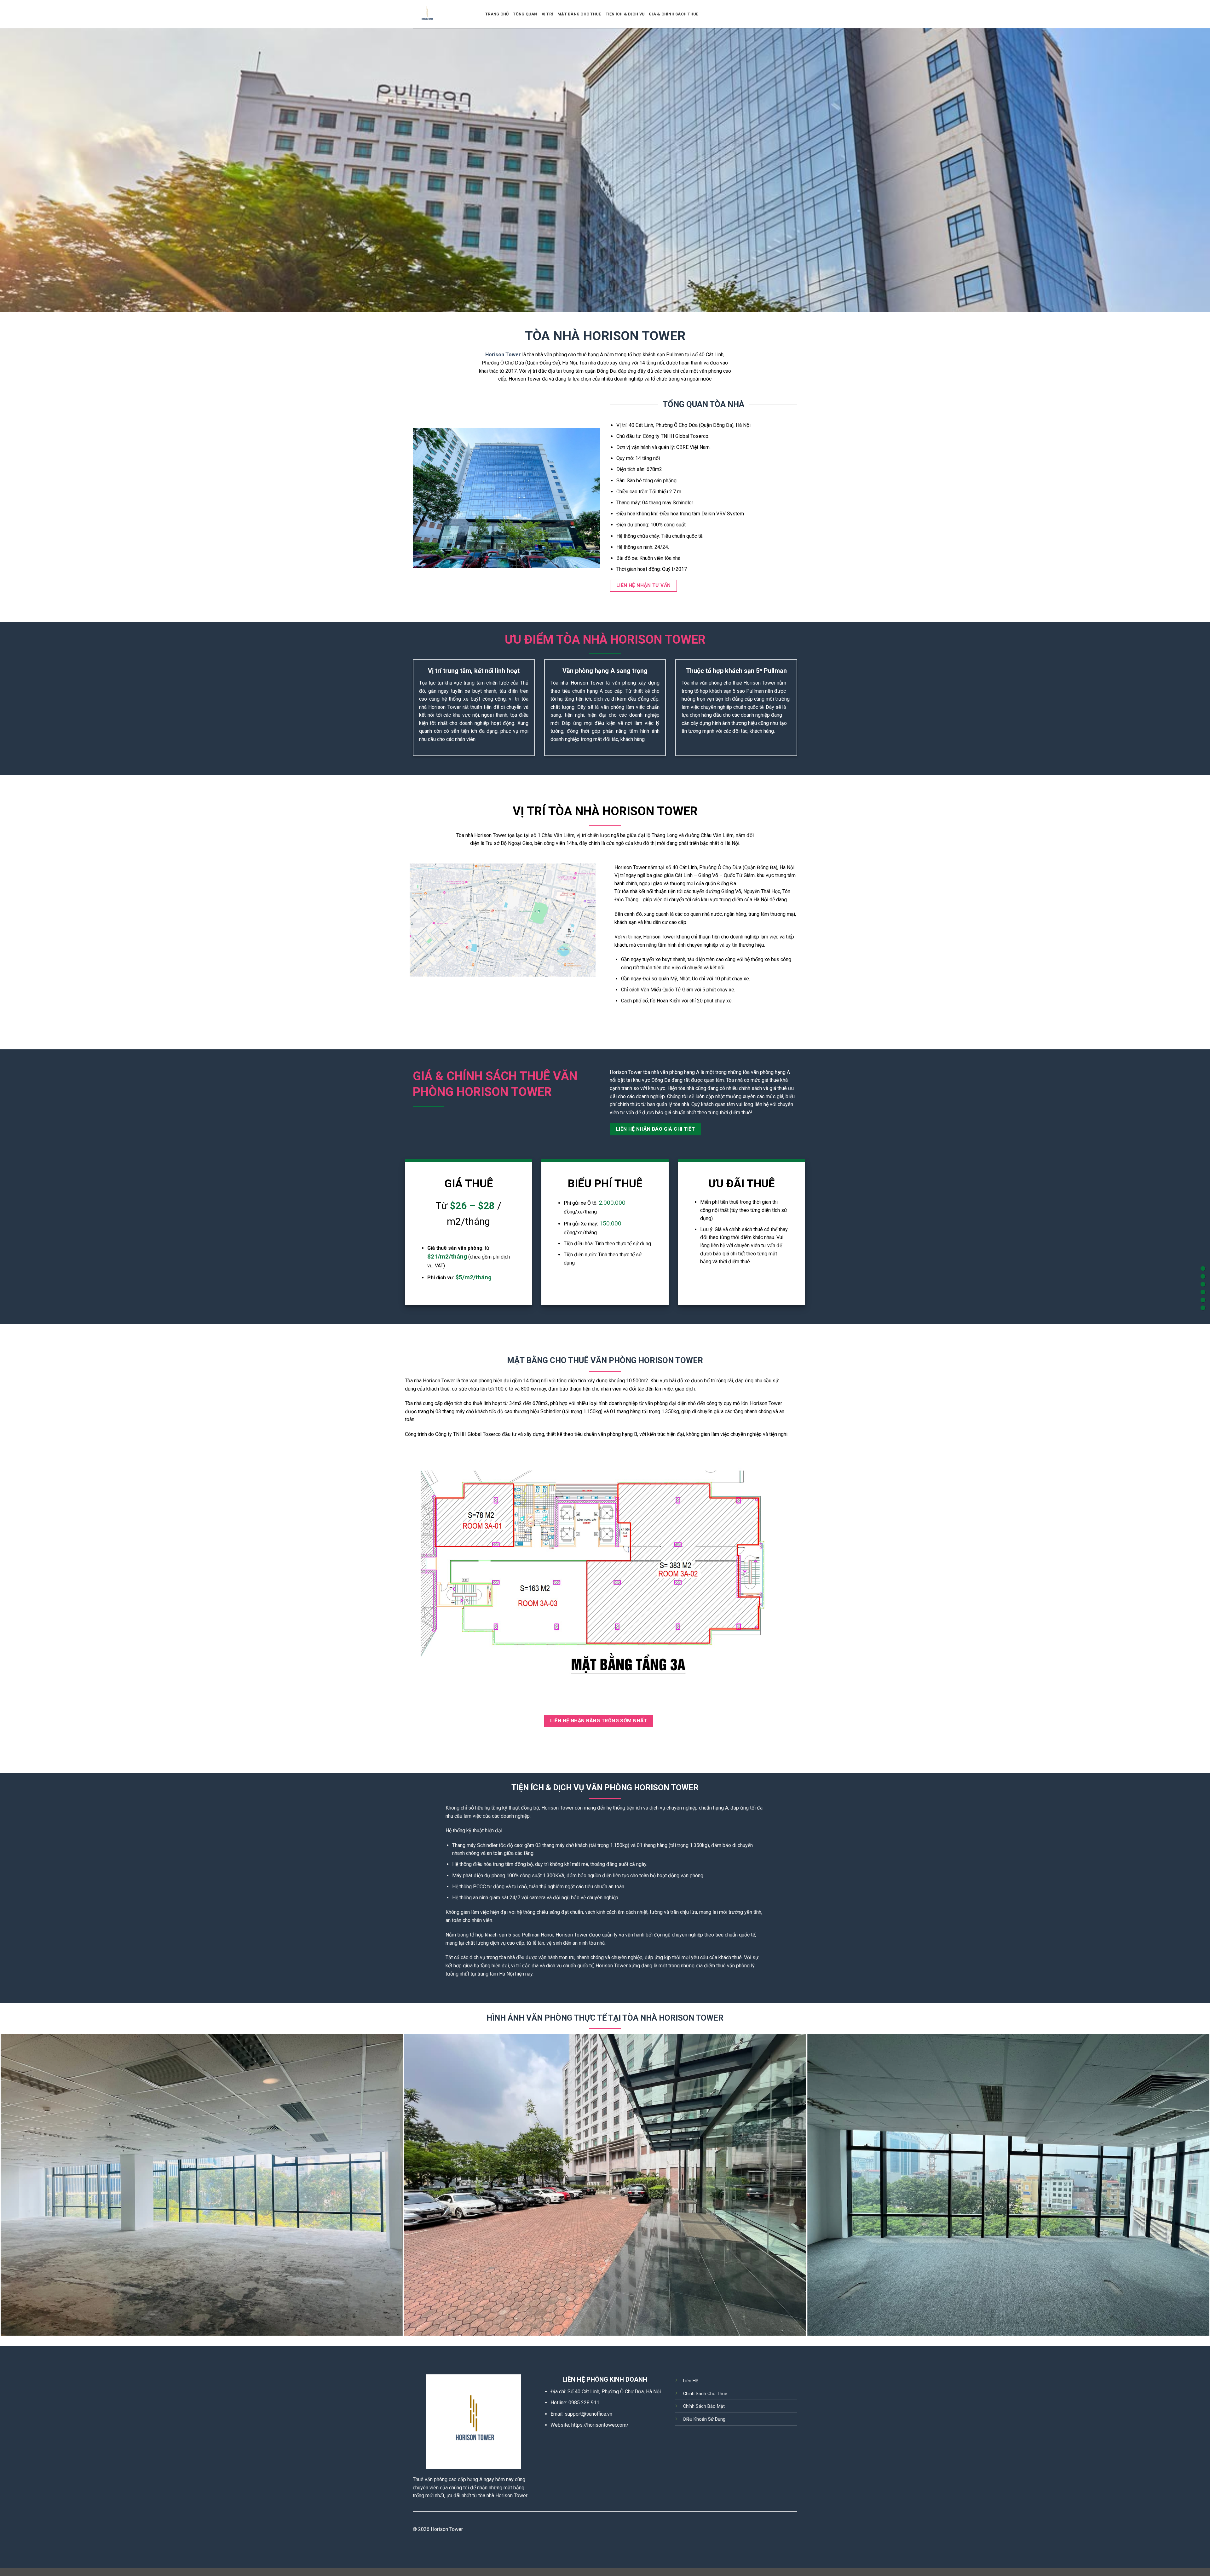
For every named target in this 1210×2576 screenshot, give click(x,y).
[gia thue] (1203, 1292)
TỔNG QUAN (525, 14)
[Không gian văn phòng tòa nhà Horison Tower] (202, 2185)
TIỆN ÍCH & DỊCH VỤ (625, 14)
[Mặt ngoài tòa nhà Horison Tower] (605, 2185)
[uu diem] (1203, 1276)
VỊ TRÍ (547, 14)
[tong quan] (1203, 1268)
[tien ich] (1203, 1308)
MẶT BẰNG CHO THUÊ (579, 14)
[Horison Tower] (444, 14)
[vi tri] (1203, 1284)
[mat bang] (1203, 1300)
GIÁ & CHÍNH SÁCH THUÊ (674, 14)
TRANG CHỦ (497, 14)
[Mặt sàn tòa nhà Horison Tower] (1008, 2185)
